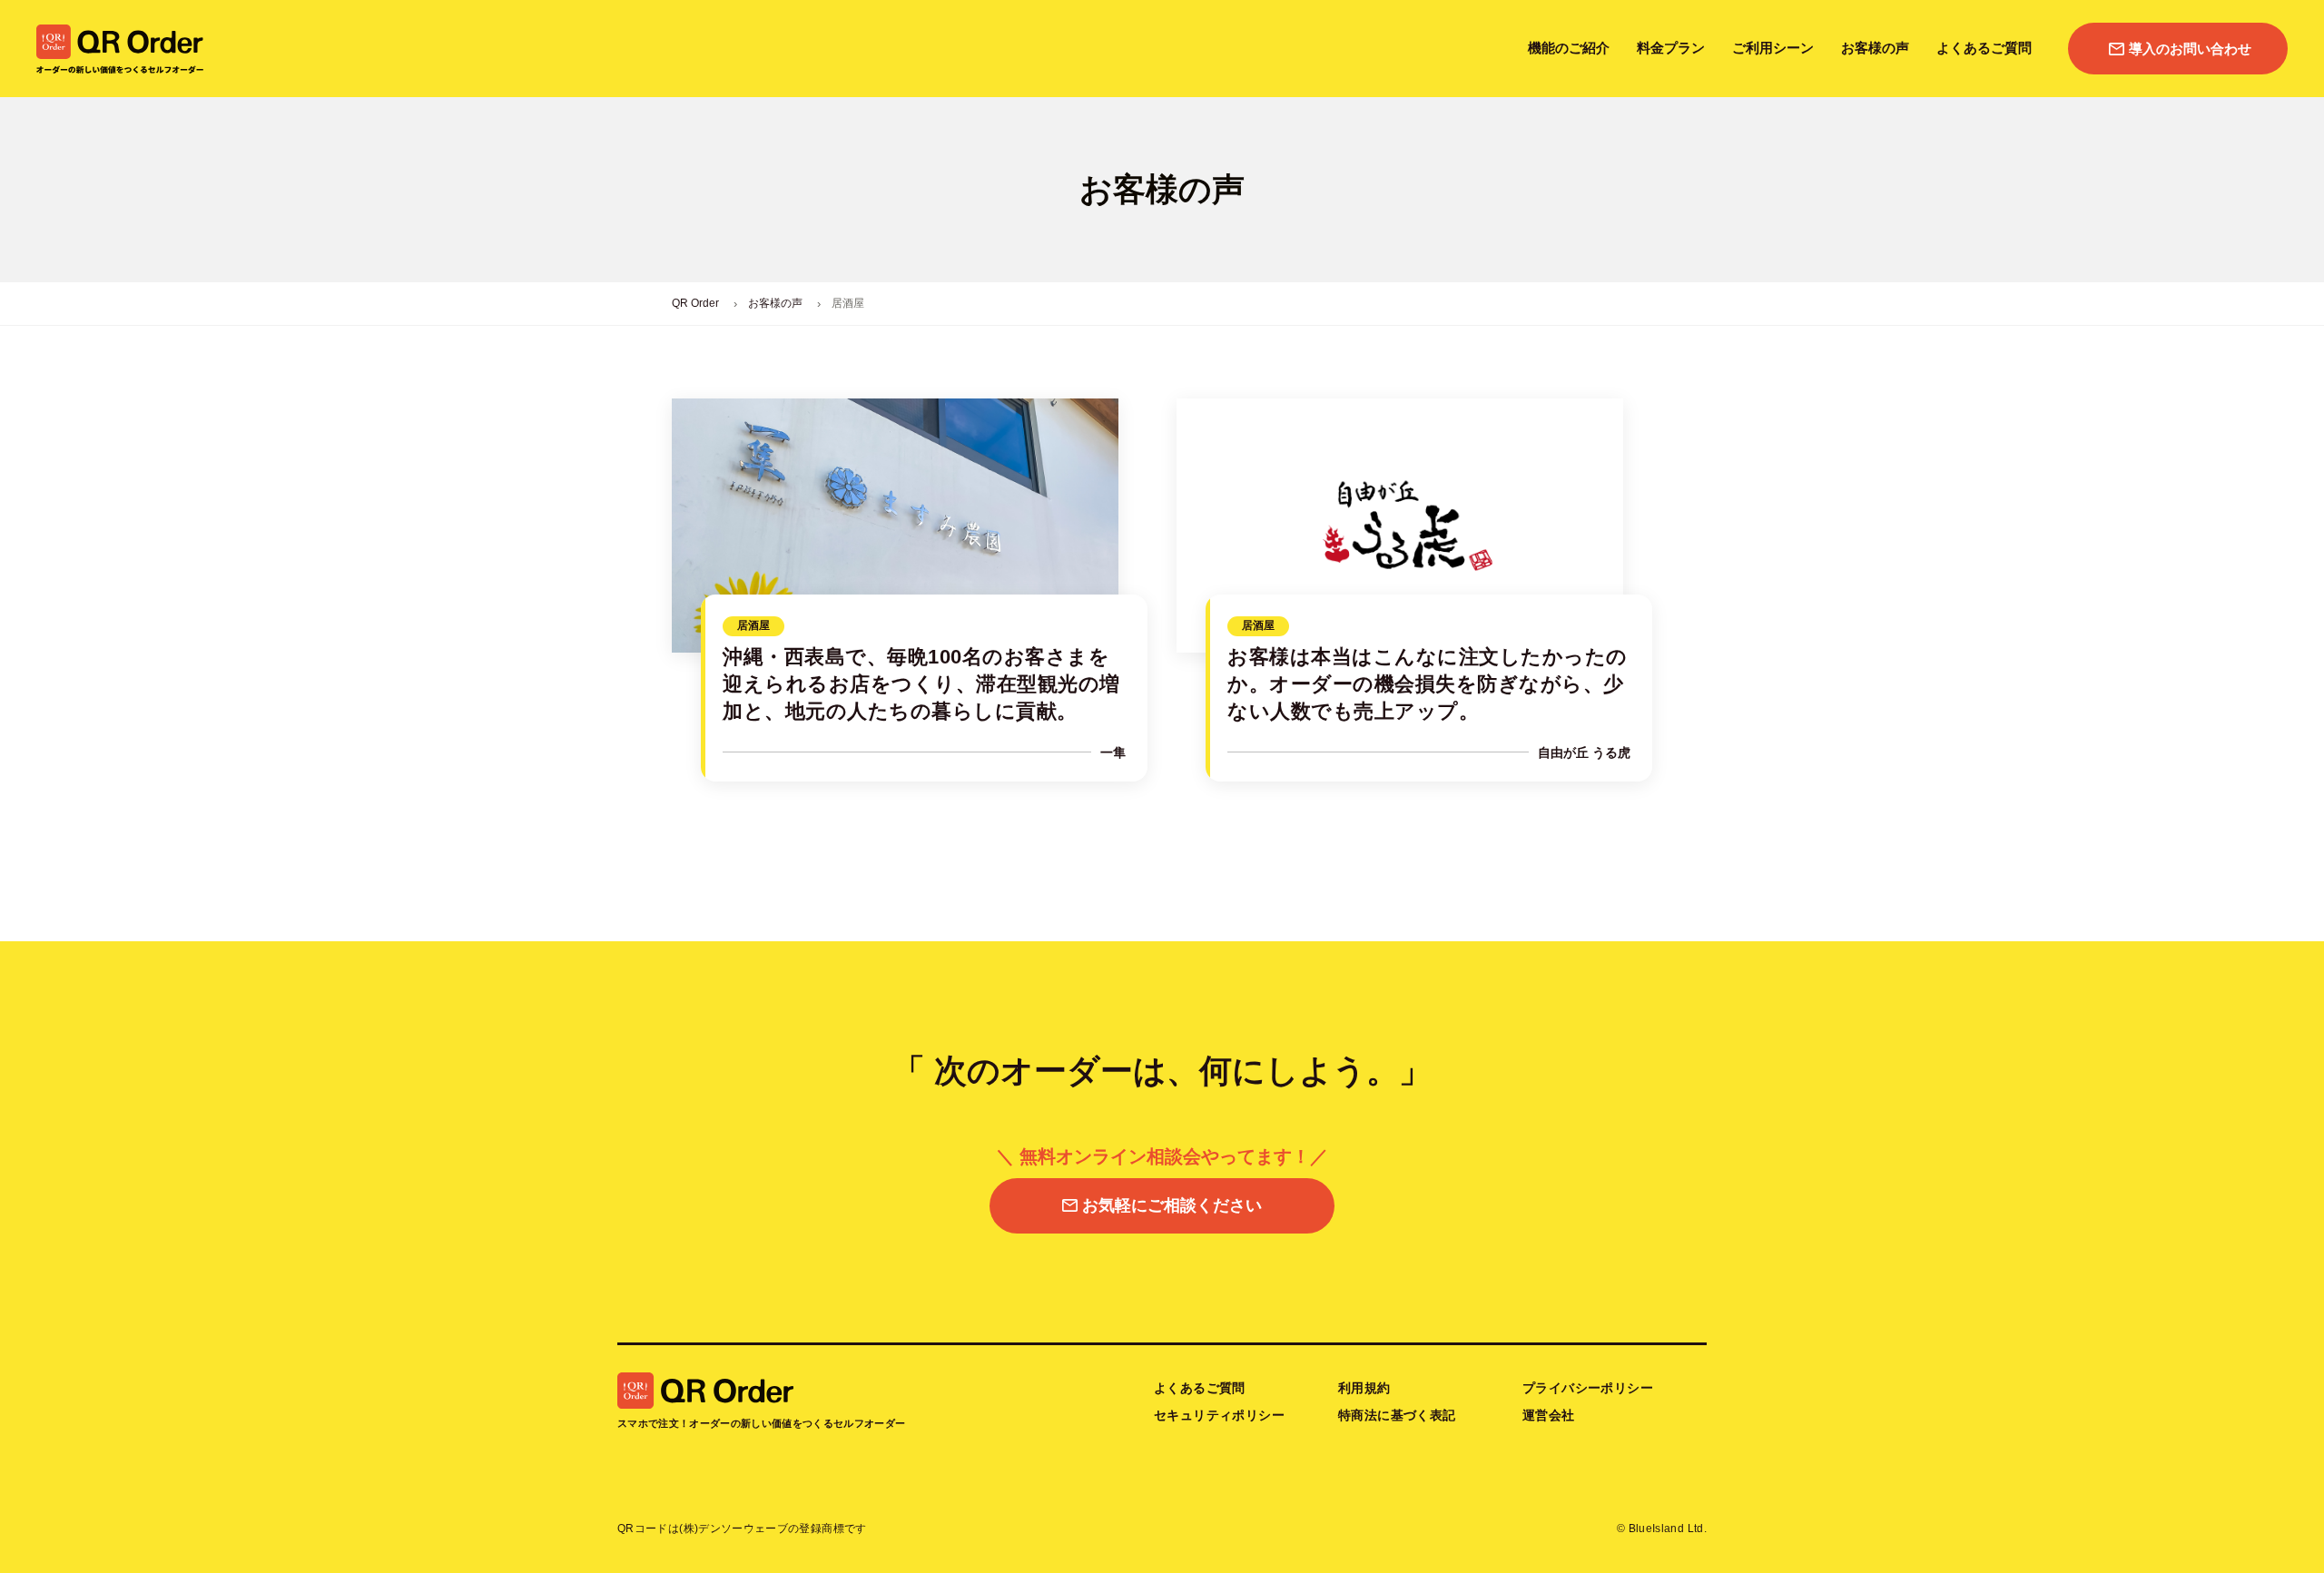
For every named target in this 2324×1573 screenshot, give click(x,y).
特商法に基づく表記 (1397, 1415)
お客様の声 (1875, 48)
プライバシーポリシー (1588, 1388)
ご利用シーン (1773, 48)
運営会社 (1549, 1415)
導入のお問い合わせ (2190, 49)
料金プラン (1671, 48)
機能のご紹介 (1569, 48)
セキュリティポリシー (1219, 1415)
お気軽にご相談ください (1172, 1205)
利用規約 (1364, 1388)
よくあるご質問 (1984, 48)
